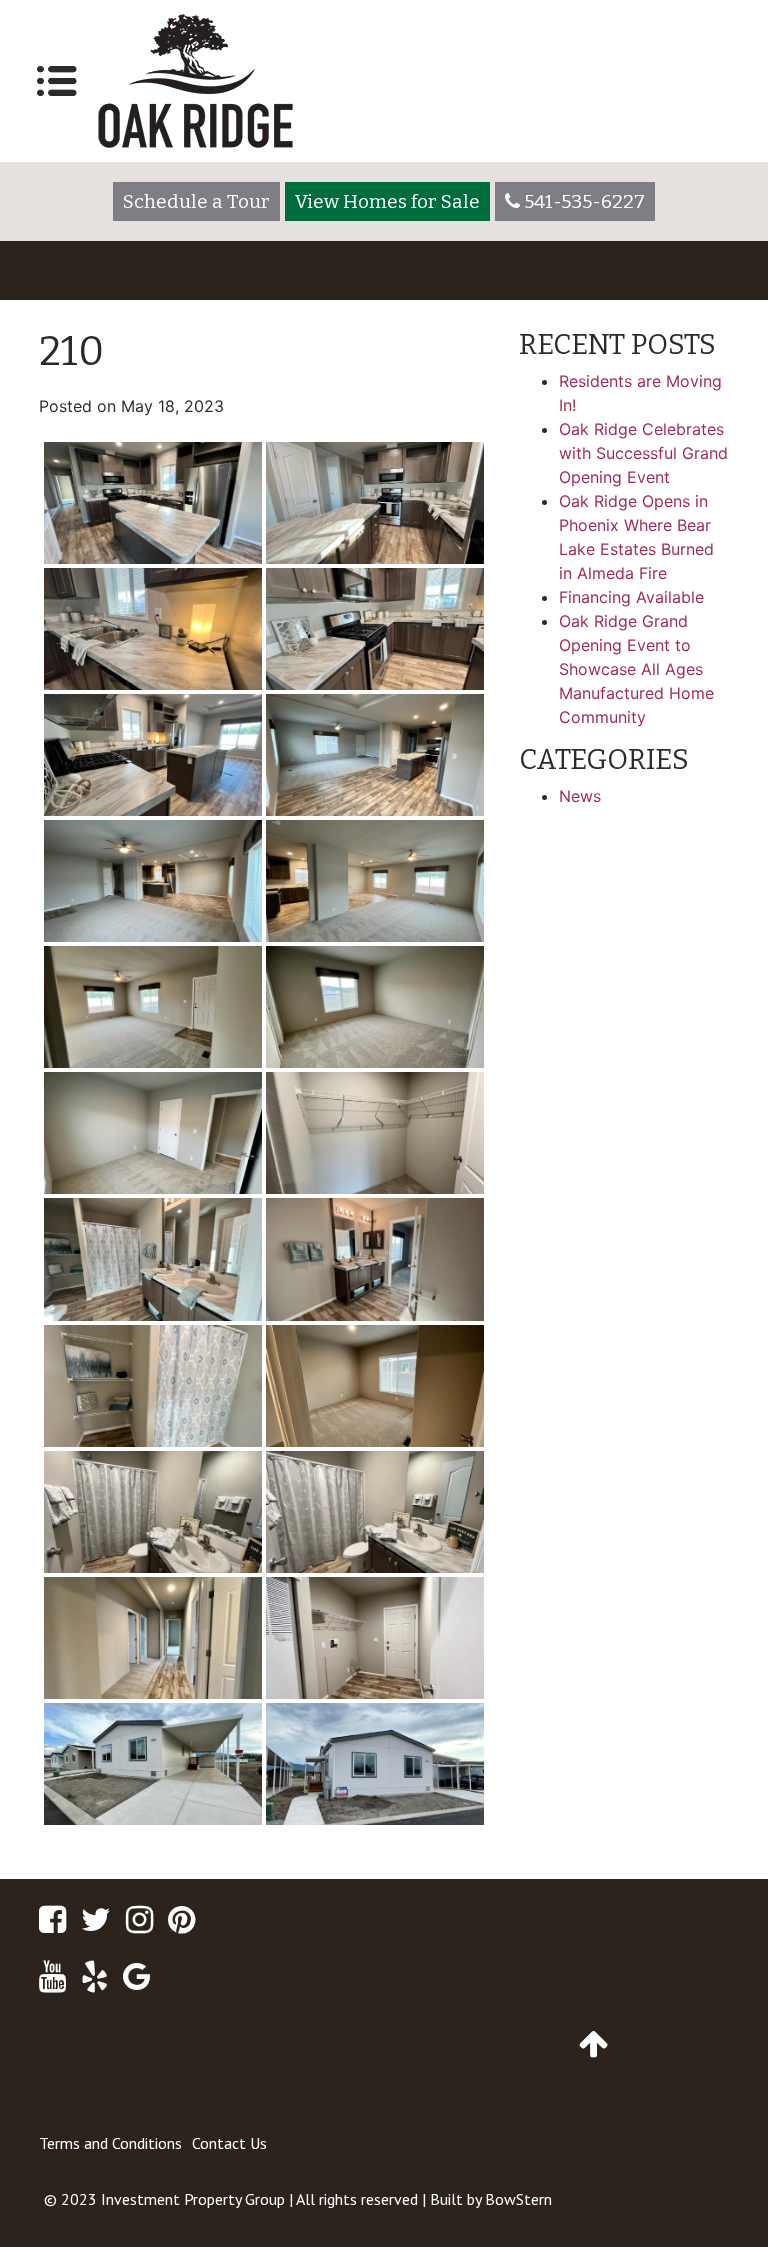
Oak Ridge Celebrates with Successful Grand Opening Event (643, 453)
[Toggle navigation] (57, 81)
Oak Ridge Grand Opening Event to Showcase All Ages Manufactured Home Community (636, 669)
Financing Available (631, 597)
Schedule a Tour (196, 201)
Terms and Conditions (110, 2143)
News (580, 796)
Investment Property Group (193, 2199)
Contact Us (229, 2143)
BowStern (518, 2199)
